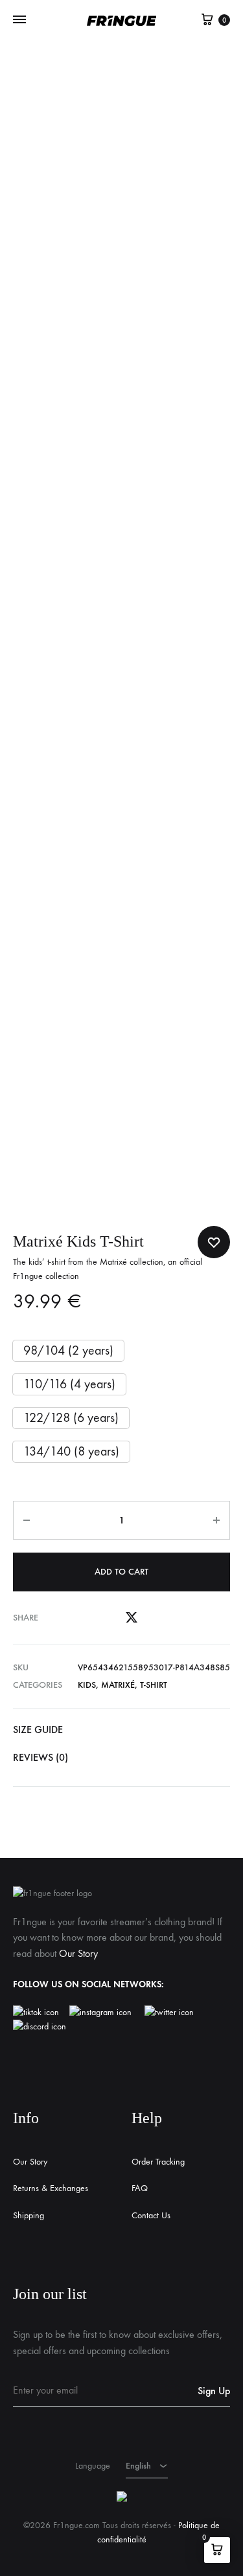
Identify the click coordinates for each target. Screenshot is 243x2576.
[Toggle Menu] (19, 20)
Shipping (29, 2215)
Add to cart (121, 1572)
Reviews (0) (40, 1757)
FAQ (140, 2188)
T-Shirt (154, 1685)
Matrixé (118, 1685)
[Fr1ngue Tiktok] (39, 2013)
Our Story (78, 1953)
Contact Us (151, 2215)
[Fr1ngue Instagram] (107, 2013)
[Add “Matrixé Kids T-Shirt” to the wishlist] (214, 1242)
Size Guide (38, 1730)
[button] (68, 1351)
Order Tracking (158, 2162)
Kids (87, 1685)
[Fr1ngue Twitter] (169, 2013)
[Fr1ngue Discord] (40, 2027)
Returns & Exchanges (51, 2188)
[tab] (121, 1730)
